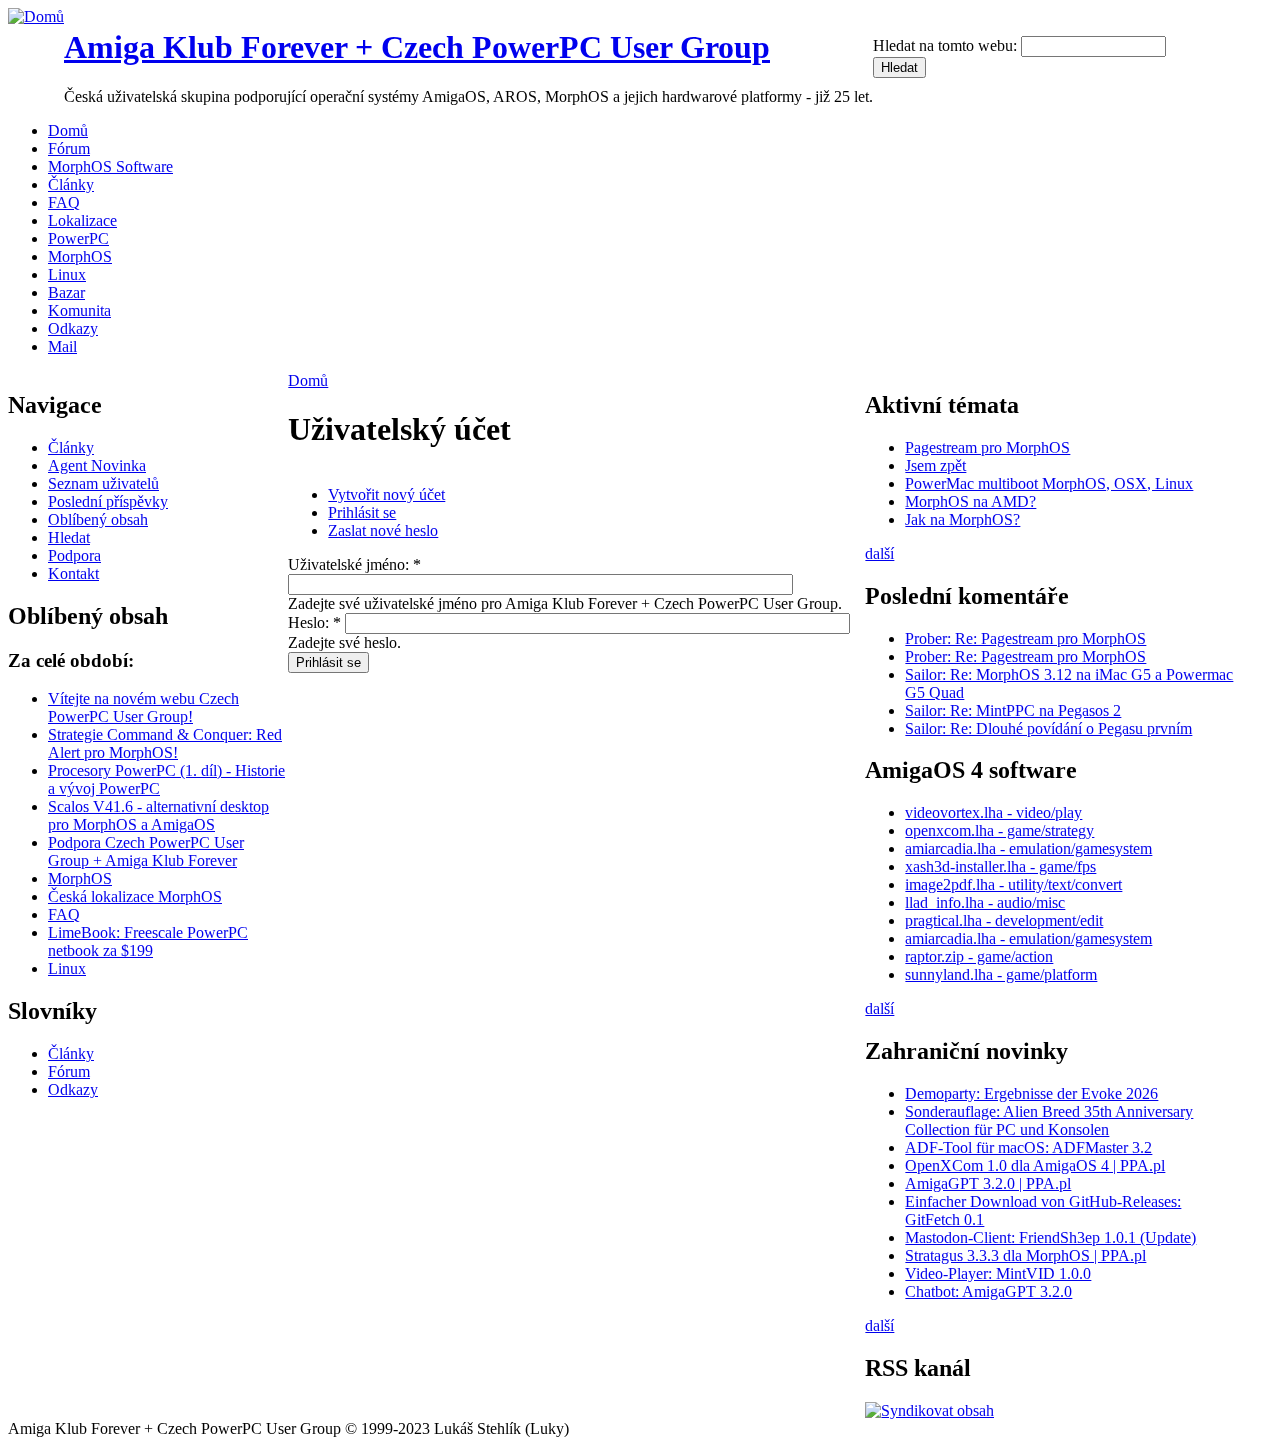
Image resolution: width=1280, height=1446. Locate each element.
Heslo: (314, 622)
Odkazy (73, 328)
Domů (68, 130)
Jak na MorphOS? (962, 519)
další (879, 553)
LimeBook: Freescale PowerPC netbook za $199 (148, 941)
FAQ (64, 202)
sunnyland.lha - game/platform (1001, 974)
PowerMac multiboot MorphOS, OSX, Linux (1049, 483)
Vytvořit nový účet (386, 494)
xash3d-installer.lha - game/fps (1000, 866)
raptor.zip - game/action (979, 956)
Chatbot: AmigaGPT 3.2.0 (988, 1291)
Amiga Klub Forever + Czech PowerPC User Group (417, 47)
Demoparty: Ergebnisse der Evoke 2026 (1031, 1093)
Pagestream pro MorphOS (987, 447)
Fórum (69, 148)
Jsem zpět (935, 465)
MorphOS (80, 256)
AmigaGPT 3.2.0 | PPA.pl (988, 1183)
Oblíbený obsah (98, 519)
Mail (62, 346)
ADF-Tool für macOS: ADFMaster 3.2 (1028, 1147)
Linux (67, 274)
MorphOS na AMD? (970, 501)
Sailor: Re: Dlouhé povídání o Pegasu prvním (1048, 728)
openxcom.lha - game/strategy (999, 830)
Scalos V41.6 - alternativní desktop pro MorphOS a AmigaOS (158, 815)
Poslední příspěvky (108, 501)
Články (71, 184)
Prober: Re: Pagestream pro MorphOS (1025, 638)
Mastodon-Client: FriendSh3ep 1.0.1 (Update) (1050, 1237)
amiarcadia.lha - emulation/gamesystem (1028, 848)
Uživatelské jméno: (354, 564)
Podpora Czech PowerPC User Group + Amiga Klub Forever (146, 851)
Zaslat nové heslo (383, 530)
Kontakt (73, 573)
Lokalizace (82, 220)
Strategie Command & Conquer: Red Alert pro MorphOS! (165, 743)
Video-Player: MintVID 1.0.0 (998, 1273)
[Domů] (36, 16)
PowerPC (78, 238)
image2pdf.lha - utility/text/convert (1013, 884)
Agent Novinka (97, 465)
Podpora (74, 555)
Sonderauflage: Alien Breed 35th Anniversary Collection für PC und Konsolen (1049, 1120)
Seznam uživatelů (103, 483)
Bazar (66, 292)
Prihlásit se (362, 512)
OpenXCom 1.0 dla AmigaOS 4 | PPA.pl (1035, 1165)
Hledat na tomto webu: (947, 45)
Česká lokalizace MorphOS (135, 896)
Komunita (79, 310)
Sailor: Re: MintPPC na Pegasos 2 (1013, 710)
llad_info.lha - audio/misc (985, 902)
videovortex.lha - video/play (993, 812)
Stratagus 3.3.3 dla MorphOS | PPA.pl (1025, 1255)
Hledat (69, 537)
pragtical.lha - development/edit (1004, 920)
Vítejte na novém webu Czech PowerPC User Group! (143, 707)
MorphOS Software (110, 166)
